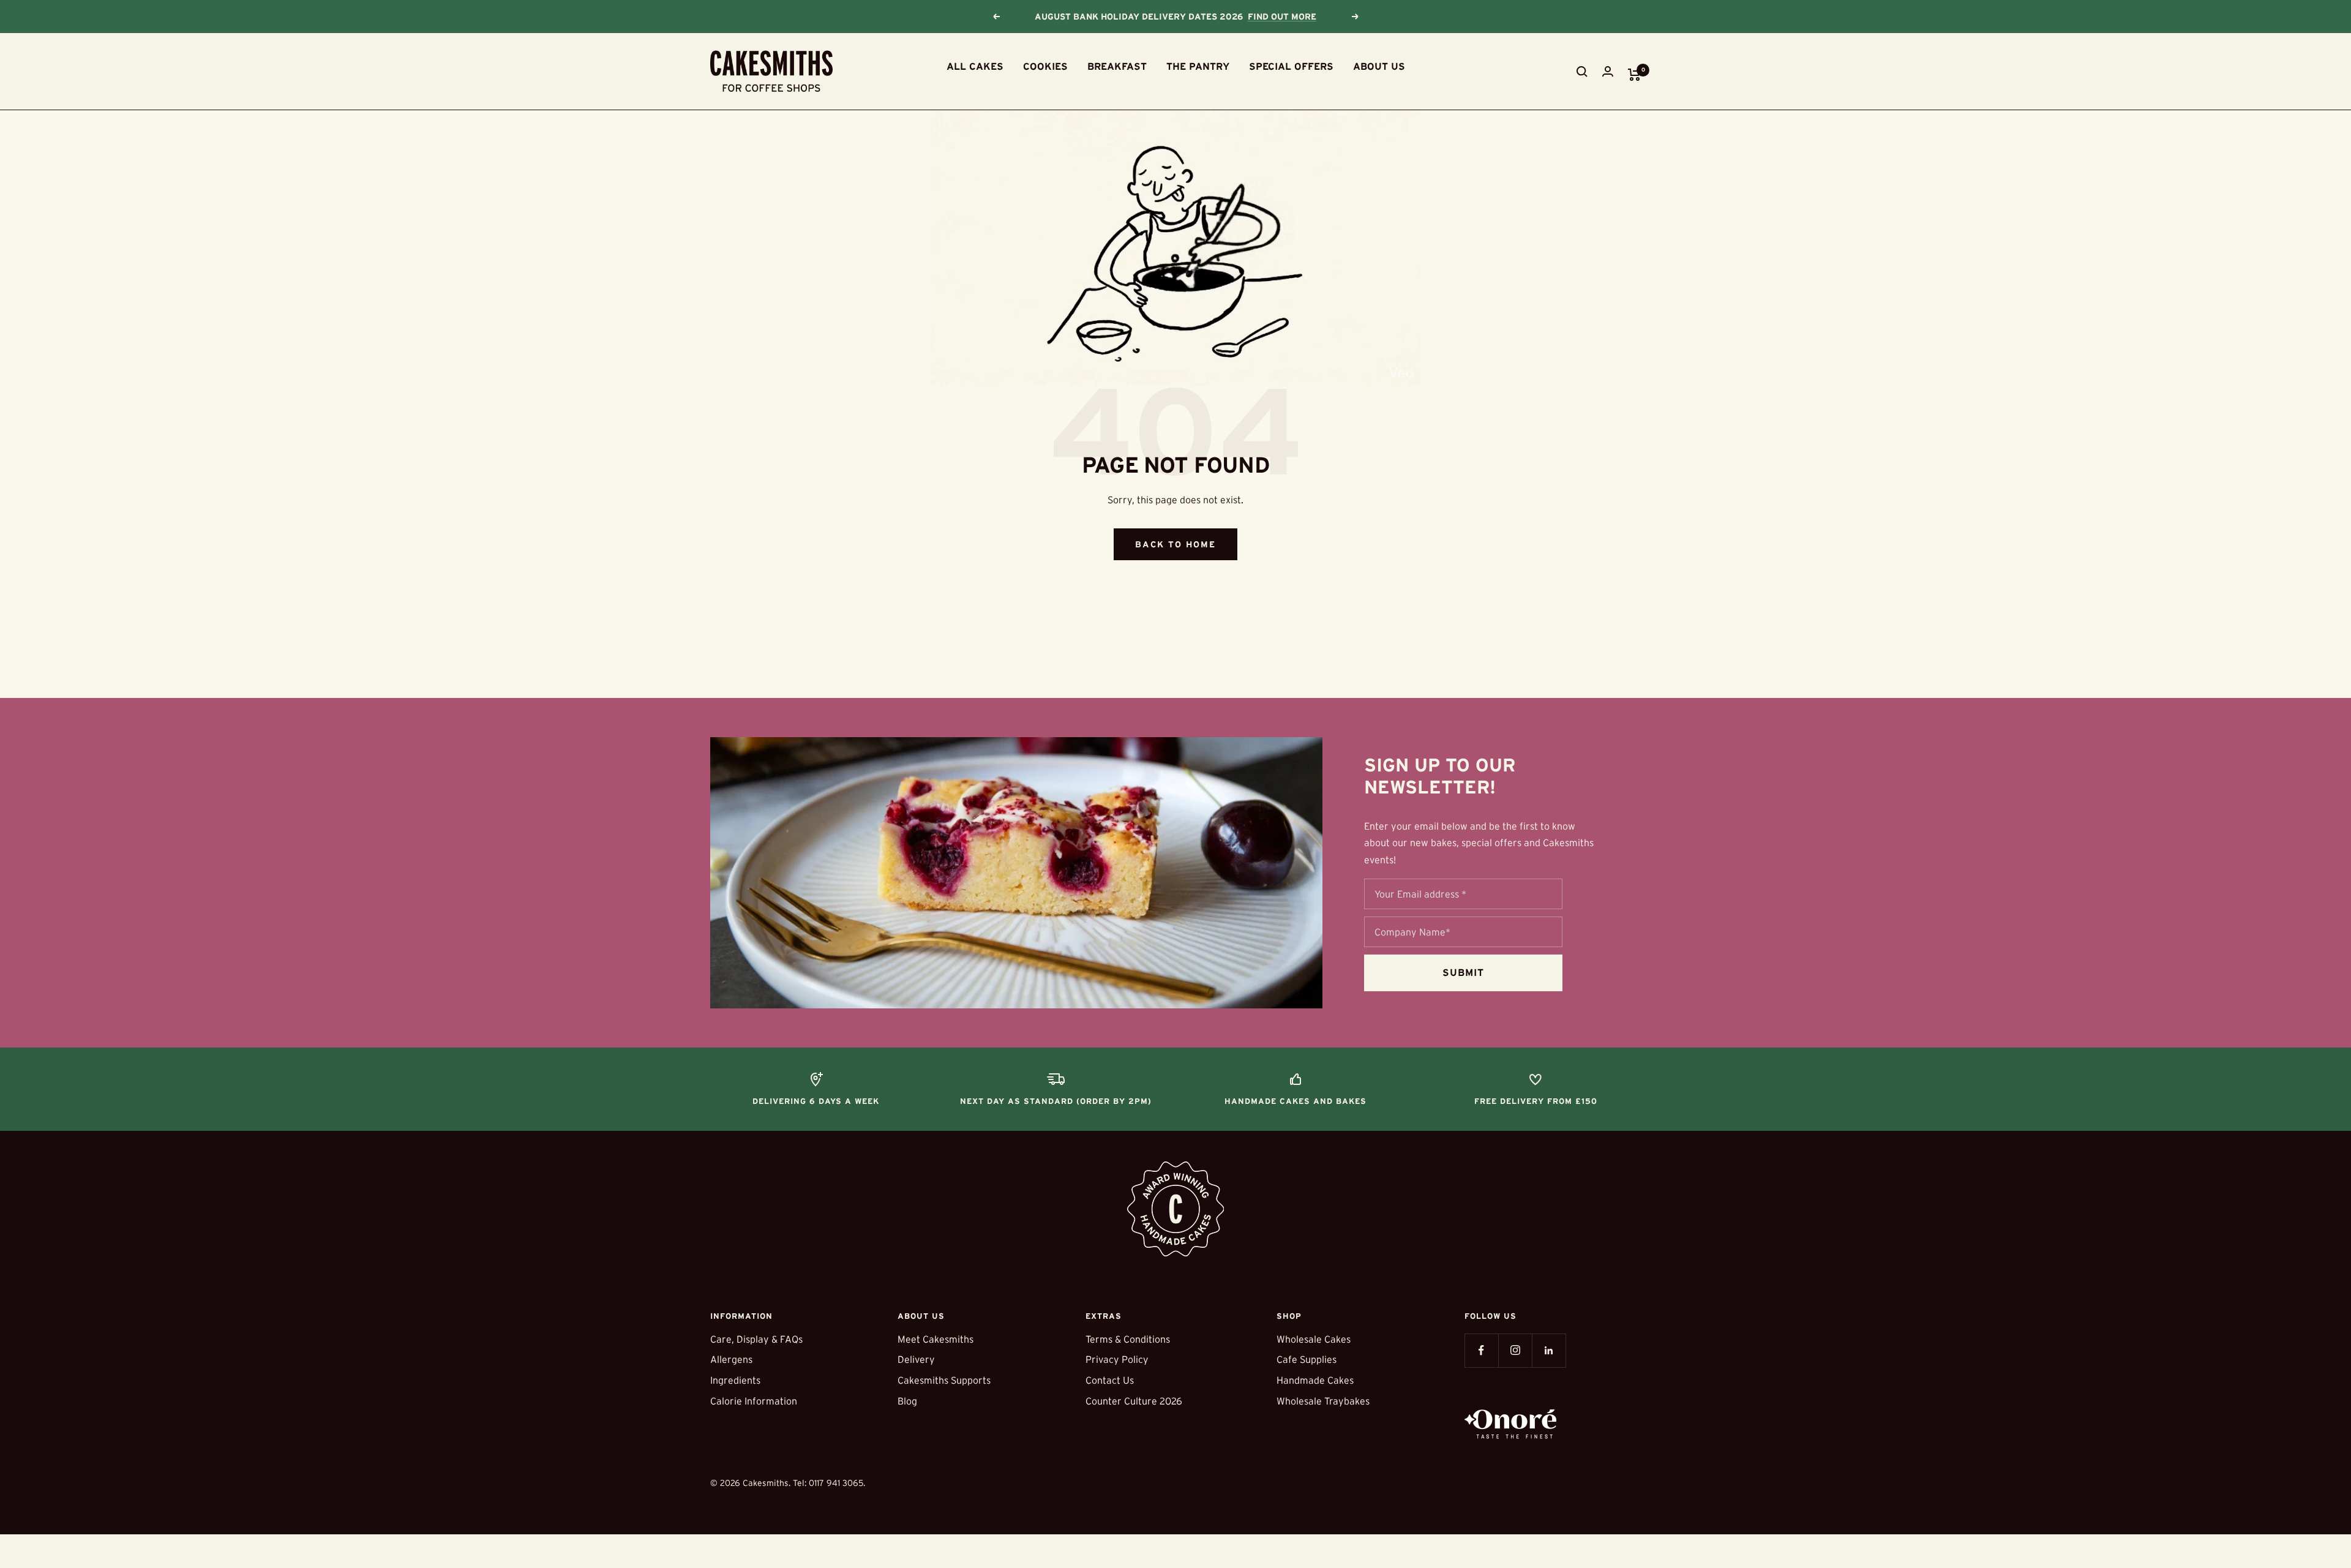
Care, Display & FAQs (756, 1339)
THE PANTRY (1198, 66)
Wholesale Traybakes (1323, 1401)
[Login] (1608, 71)
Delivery (916, 1359)
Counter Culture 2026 (1134, 1401)
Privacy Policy (1117, 1359)
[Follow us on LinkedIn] (1549, 1350)
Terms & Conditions (1128, 1339)
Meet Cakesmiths (936, 1339)
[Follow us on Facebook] (1481, 1350)
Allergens (731, 1359)
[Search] (1582, 72)
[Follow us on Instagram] (1515, 1350)
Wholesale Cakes (1314, 1339)
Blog (907, 1401)
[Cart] (1634, 75)
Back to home (1175, 544)
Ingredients (735, 1380)
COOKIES (1045, 66)
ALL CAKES (975, 66)
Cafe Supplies (1307, 1359)
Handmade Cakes (1315, 1380)
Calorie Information (754, 1401)
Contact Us (1110, 1380)
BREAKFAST (1117, 66)
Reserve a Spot (1288, 17)
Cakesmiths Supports (944, 1380)
